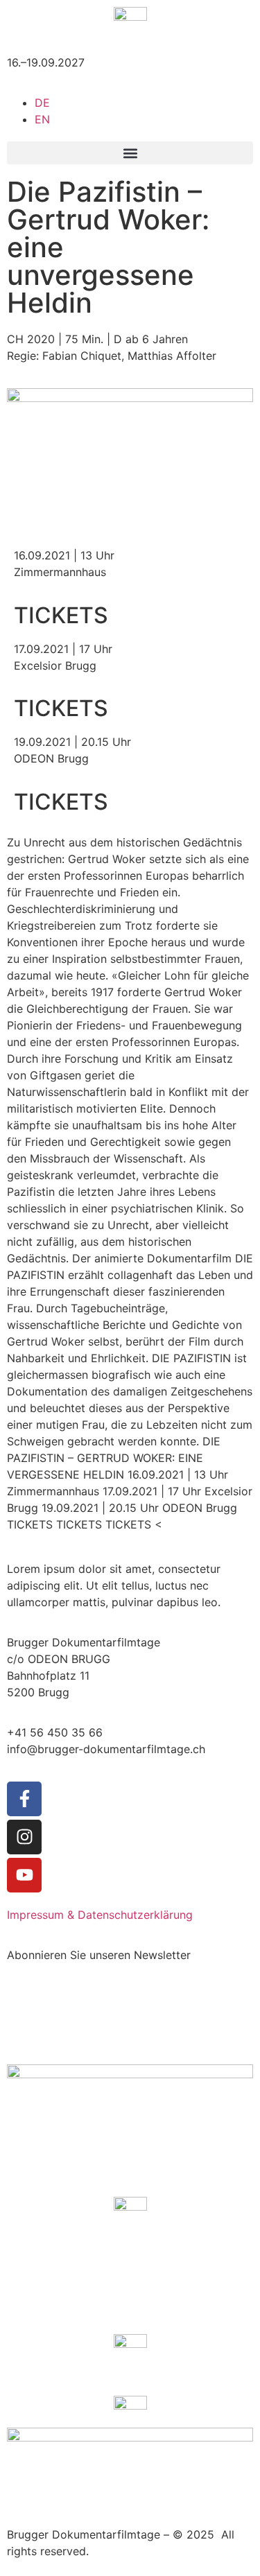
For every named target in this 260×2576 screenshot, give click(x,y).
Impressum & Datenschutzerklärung (100, 1915)
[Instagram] (24, 1837)
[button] (130, 153)
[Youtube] (24, 1875)
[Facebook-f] (24, 1799)
